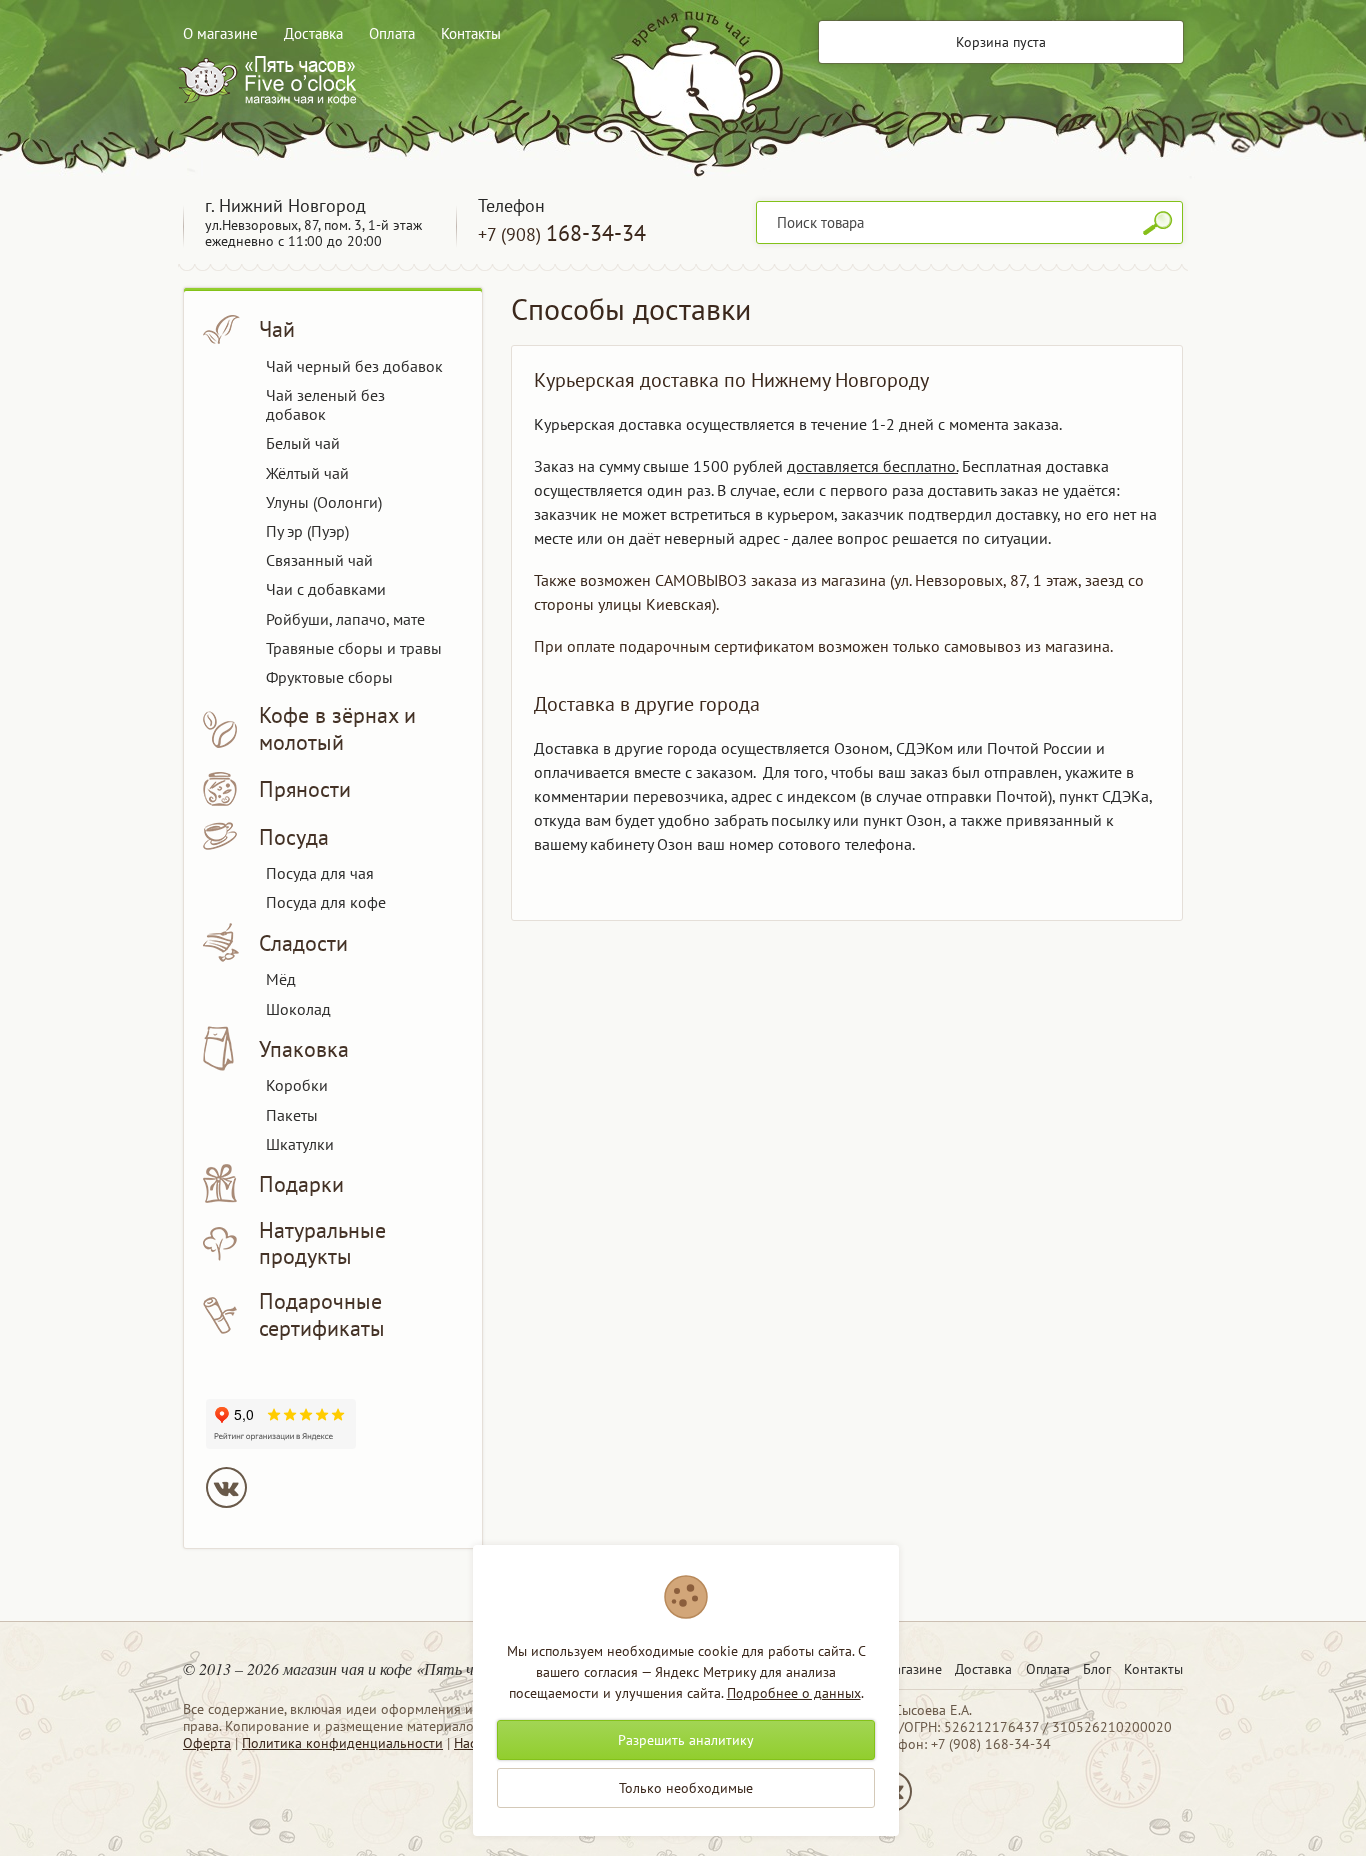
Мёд (281, 979)
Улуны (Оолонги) (324, 502)
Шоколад (298, 1009)
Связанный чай (319, 560)
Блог (1097, 1669)
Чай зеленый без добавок (325, 404)
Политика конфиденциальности (342, 1743)
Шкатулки (300, 1144)
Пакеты (292, 1115)
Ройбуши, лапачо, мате (345, 619)
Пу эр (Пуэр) (307, 531)
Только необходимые (686, 1788)
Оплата (392, 33)
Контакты (471, 33)
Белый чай (303, 443)
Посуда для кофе (326, 902)
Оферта (207, 1743)
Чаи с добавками (326, 589)
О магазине (220, 33)
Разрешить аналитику (686, 1740)
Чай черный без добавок (354, 366)
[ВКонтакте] (226, 1487)
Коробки (297, 1085)
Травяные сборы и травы (354, 648)
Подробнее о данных (794, 1693)
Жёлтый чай (307, 473)
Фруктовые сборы (329, 677)
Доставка (313, 33)
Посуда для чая (320, 873)
